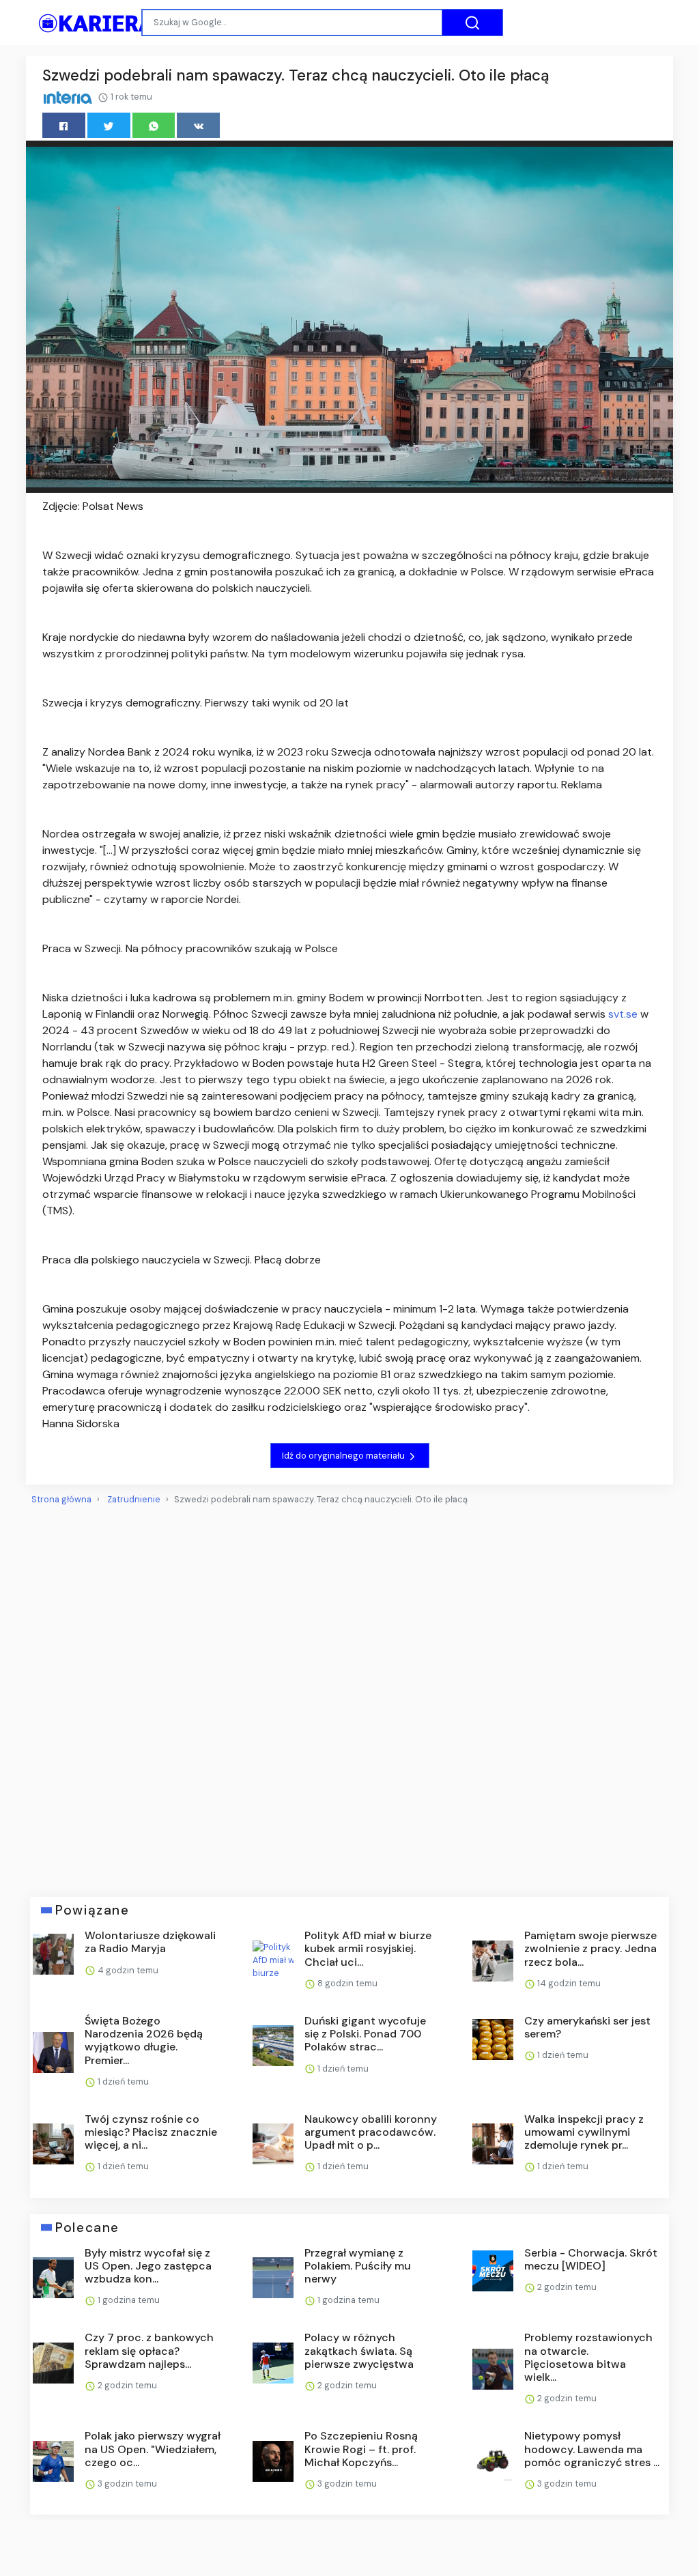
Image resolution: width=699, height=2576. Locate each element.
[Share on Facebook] (64, 125)
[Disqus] (349, 1695)
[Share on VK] (198, 125)
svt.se (623, 1014)
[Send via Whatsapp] (154, 125)
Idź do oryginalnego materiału (344, 1456)
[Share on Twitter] (109, 125)
